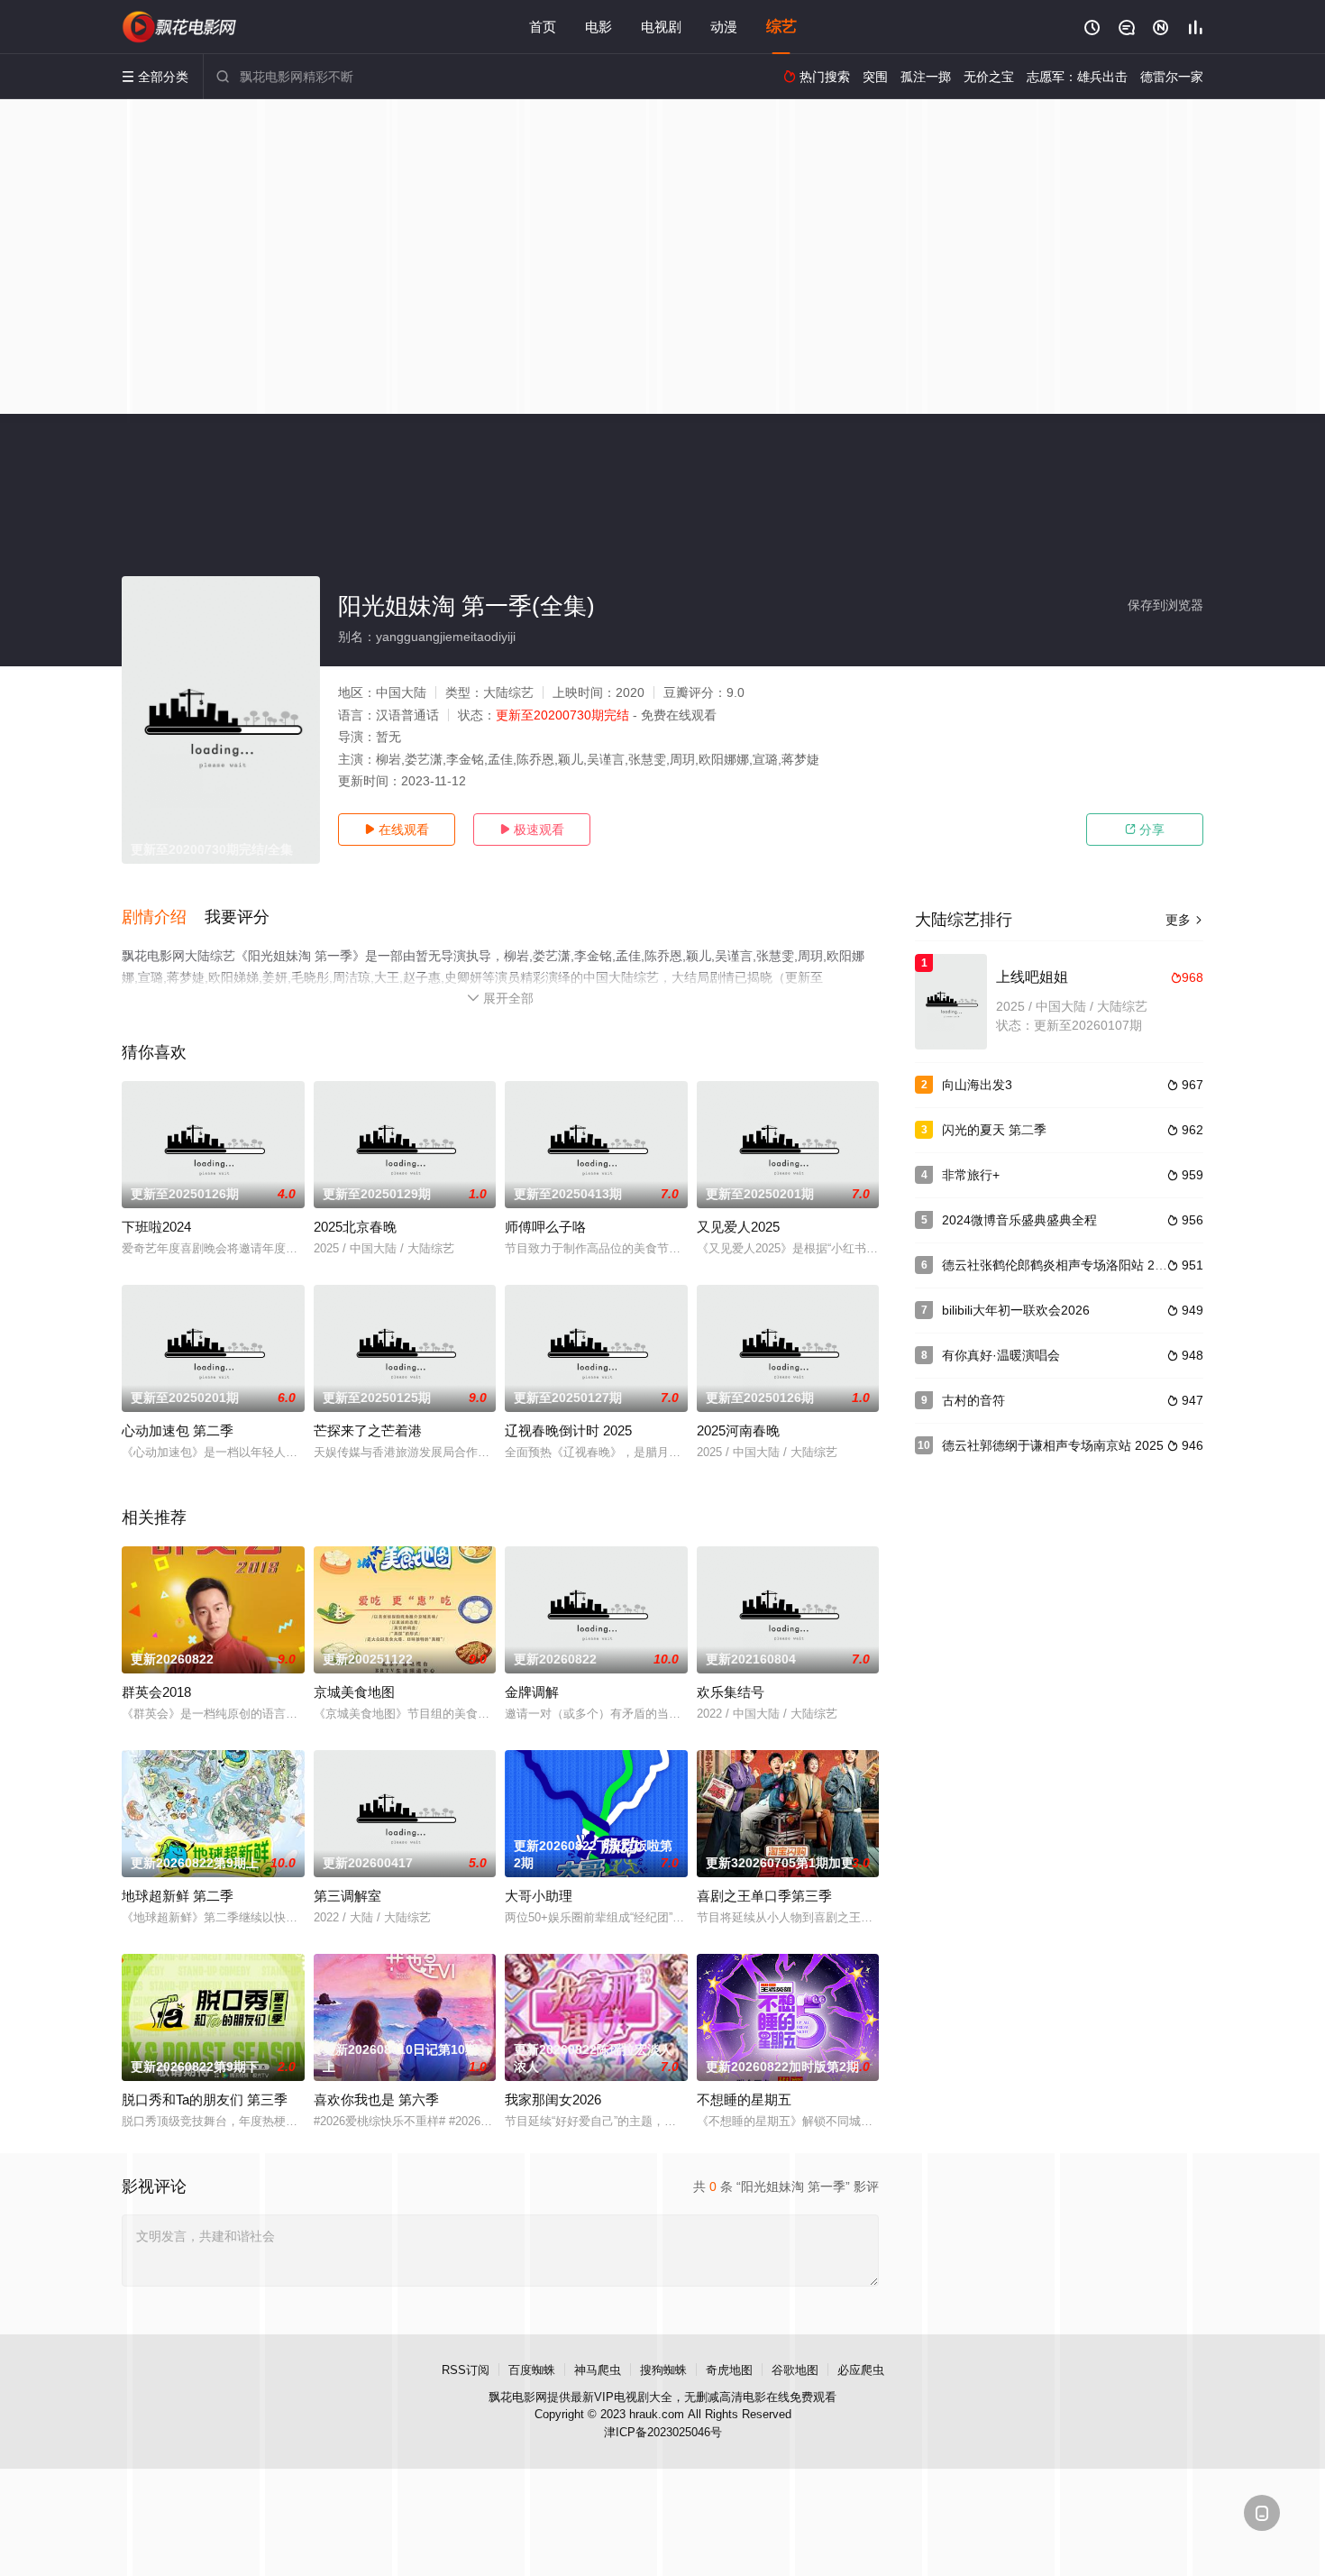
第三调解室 (347, 1896)
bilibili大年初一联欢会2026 (1016, 1310)
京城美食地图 (354, 1692)
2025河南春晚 (738, 1430)
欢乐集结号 (731, 1692)
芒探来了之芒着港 (368, 1430)
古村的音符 (973, 1400)
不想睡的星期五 (744, 2099)
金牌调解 (532, 1692)
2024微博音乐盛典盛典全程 (1019, 1220)
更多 (1184, 920)
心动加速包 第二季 (178, 1430)
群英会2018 (156, 1692)
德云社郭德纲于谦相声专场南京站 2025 (1053, 1445)
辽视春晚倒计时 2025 (568, 1430)
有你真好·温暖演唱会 (1001, 1355)
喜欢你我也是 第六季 (376, 2099)
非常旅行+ (971, 1175)
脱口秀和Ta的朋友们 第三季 (205, 2099)
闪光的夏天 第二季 (994, 1130)
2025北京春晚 (355, 1227)
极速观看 (532, 830)
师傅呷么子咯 (545, 1227)
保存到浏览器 (1165, 605)
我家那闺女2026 (553, 2099)
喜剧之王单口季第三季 (764, 1896)
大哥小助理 (539, 1896)
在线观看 (397, 830)
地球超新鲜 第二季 (178, 1896)
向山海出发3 (977, 1085)
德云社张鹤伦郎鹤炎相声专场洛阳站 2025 (1059, 1265)
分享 (1145, 830)
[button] (163, 918)
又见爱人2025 (738, 1227)
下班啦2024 (156, 1227)
